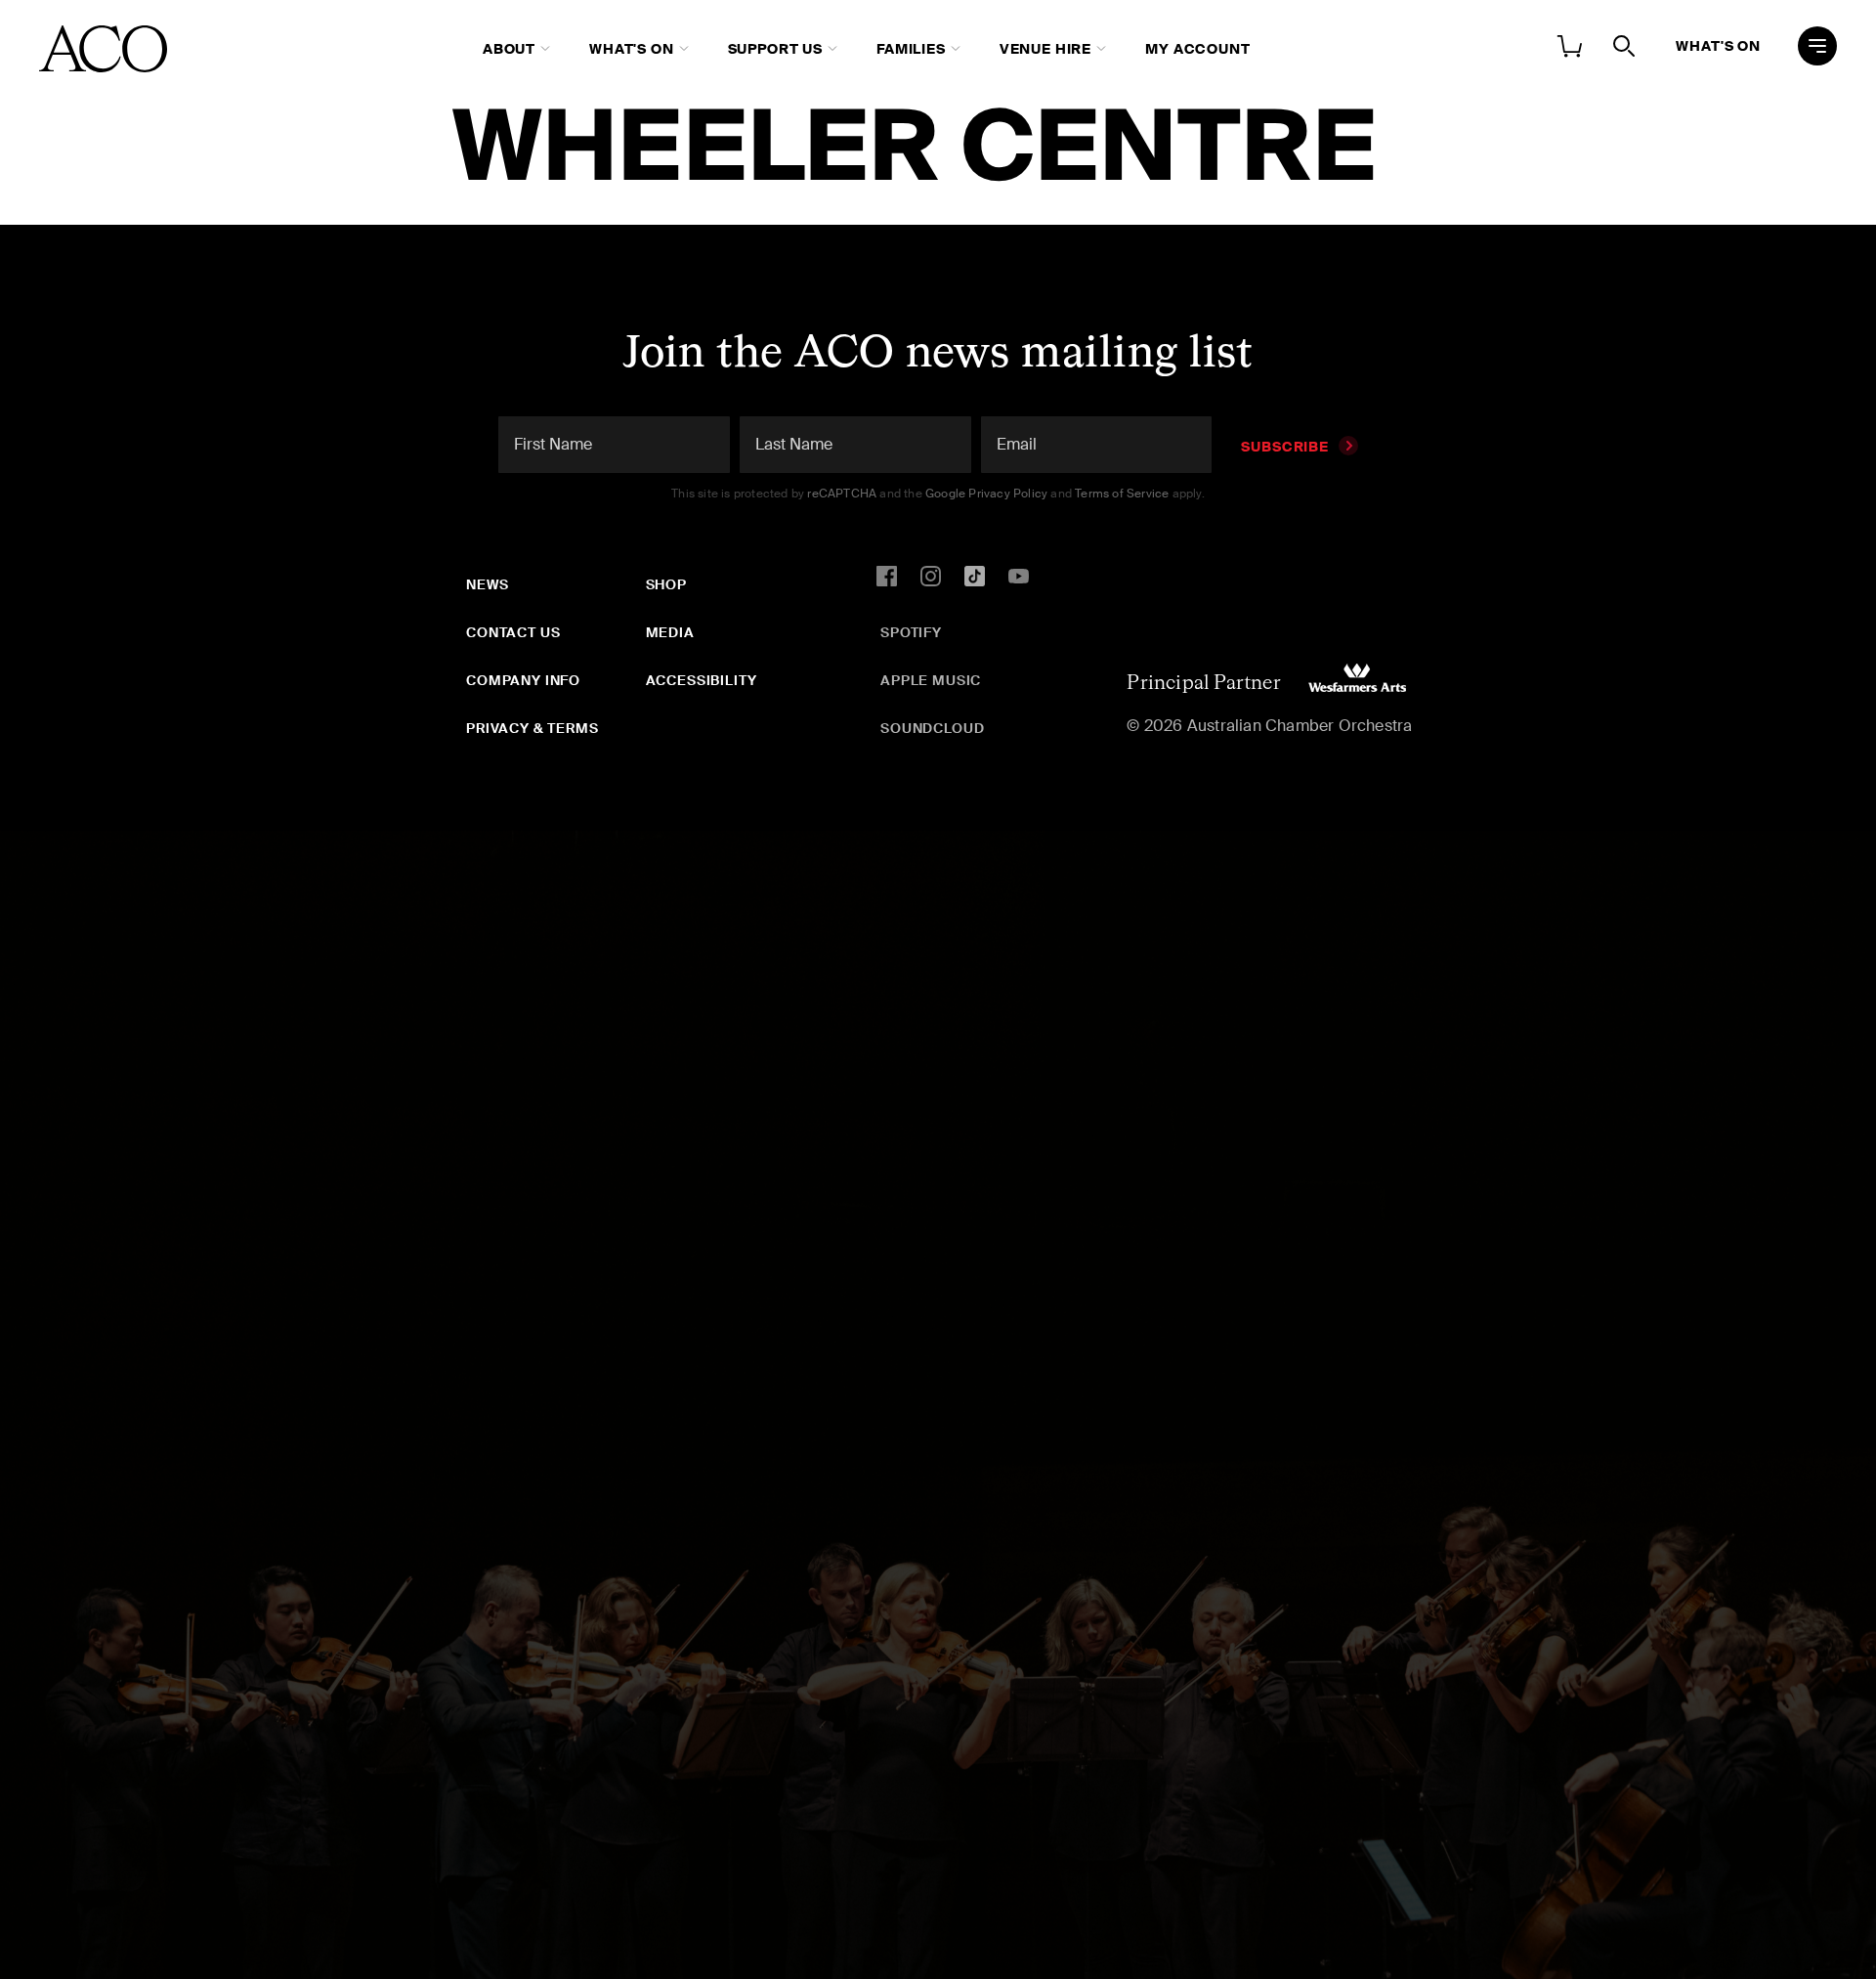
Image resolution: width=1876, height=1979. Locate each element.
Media (670, 632)
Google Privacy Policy (986, 494)
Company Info (523, 680)
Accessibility (702, 680)
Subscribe (1285, 447)
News (487, 584)
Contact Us (513, 632)
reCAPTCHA (842, 494)
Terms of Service (1122, 494)
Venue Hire (1045, 49)
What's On (632, 49)
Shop (666, 584)
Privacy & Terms (533, 728)
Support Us (775, 49)
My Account (1197, 49)
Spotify (911, 632)
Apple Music (931, 680)
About (509, 49)
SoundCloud (932, 728)
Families (911, 49)
